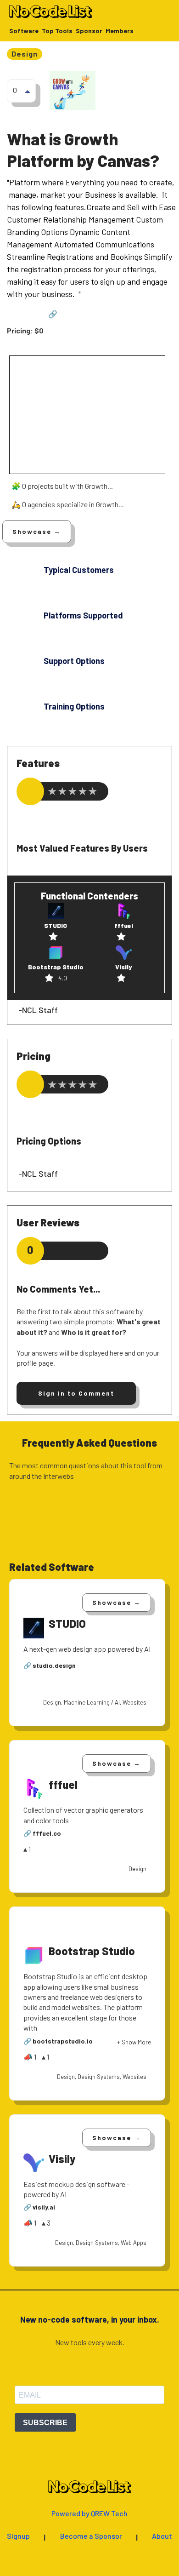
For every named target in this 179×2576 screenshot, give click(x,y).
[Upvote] (28, 91)
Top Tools (57, 31)
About (162, 2536)
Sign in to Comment (76, 1393)
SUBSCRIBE (45, 2423)
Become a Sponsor (91, 2536)
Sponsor (89, 31)
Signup (18, 2536)
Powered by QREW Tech (89, 2514)
